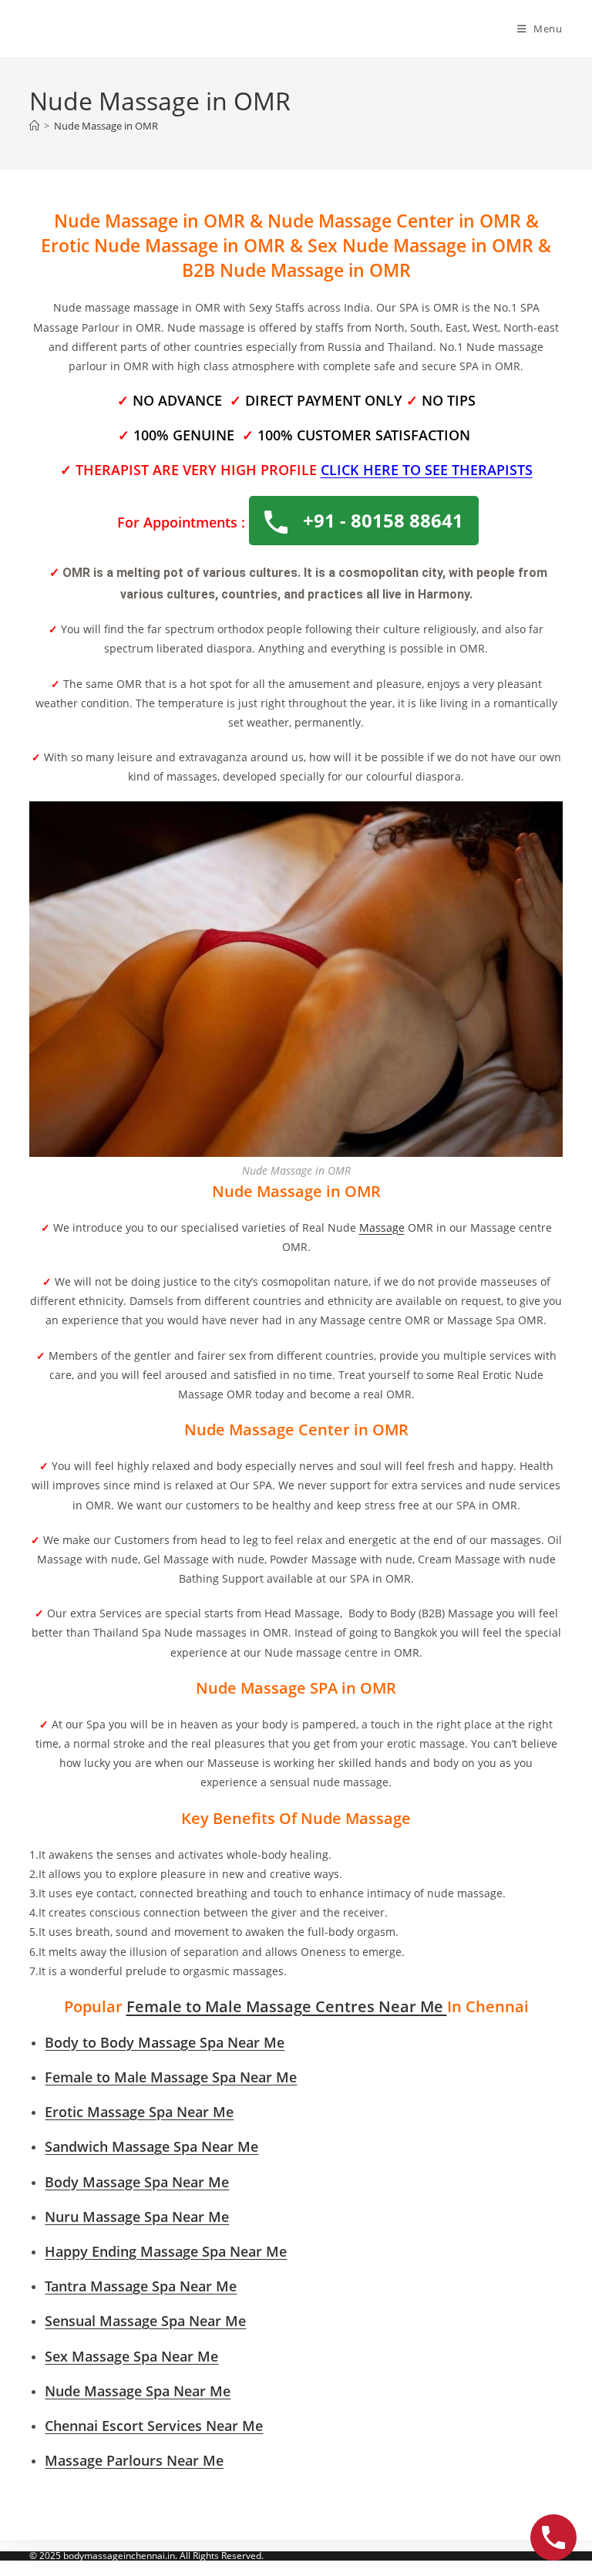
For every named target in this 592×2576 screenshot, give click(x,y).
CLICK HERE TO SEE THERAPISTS (427, 470)
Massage (382, 1227)
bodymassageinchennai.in (119, 2556)
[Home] (34, 126)
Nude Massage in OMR (106, 126)
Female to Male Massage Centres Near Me (287, 2006)
